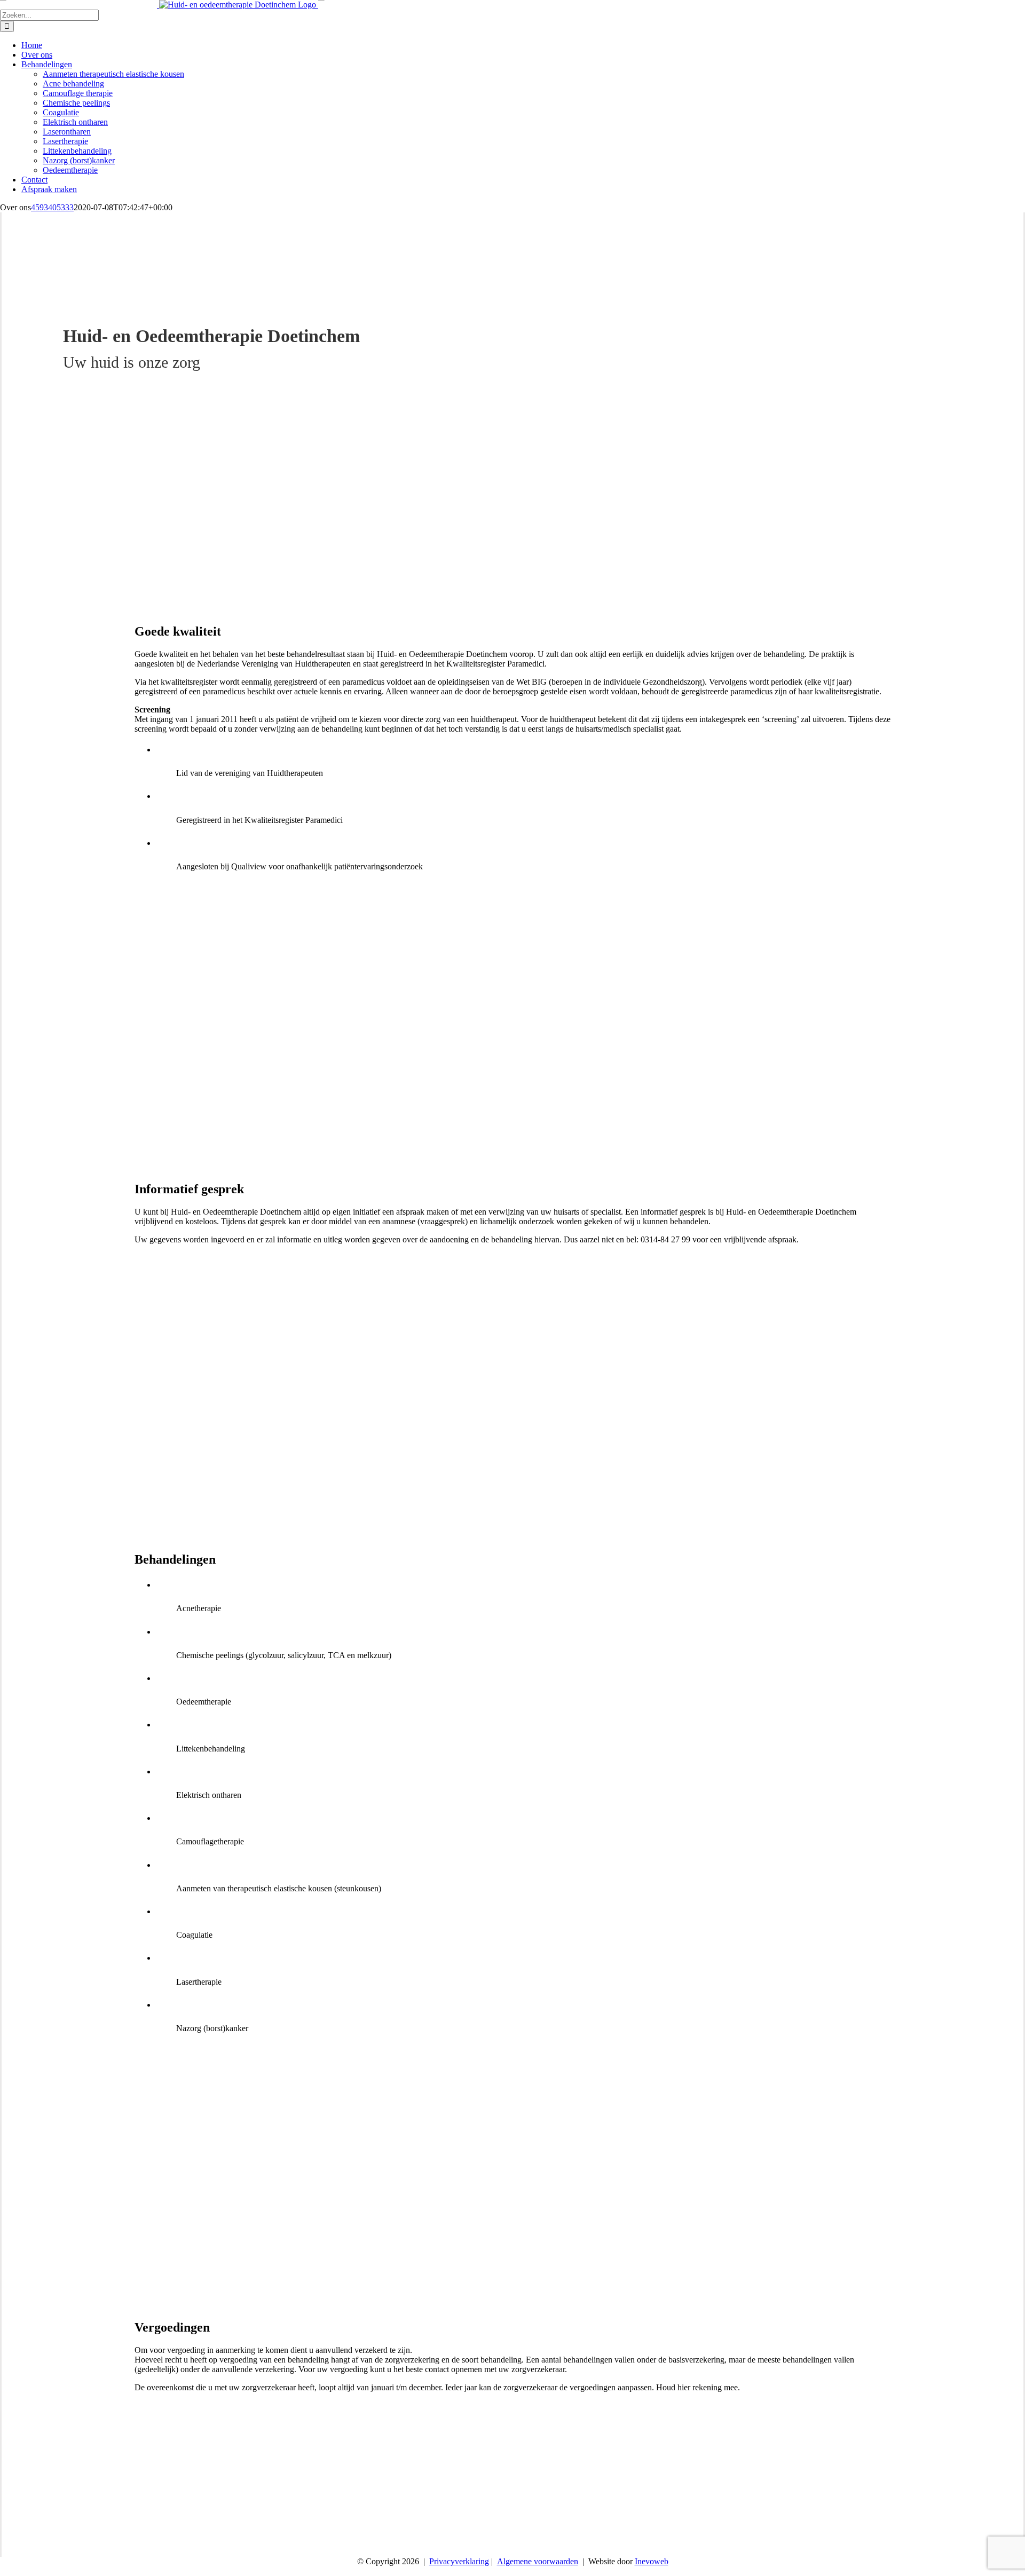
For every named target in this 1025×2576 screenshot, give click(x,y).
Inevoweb (652, 2561)
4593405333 (52, 207)
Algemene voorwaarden (538, 2561)
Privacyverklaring (459, 2561)
